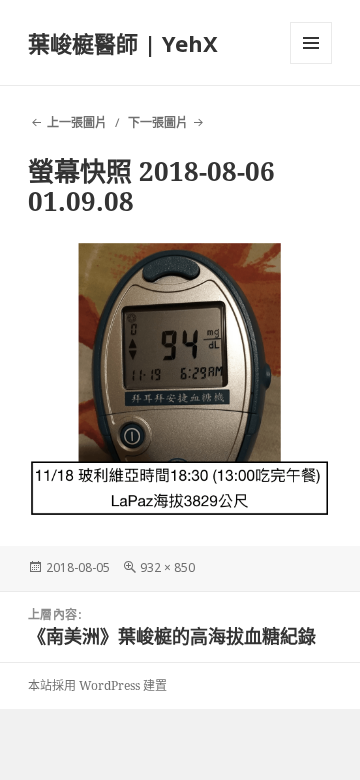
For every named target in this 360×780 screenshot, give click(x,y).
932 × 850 (167, 567)
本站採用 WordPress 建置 (97, 685)
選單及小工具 (311, 43)
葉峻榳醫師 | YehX (123, 43)
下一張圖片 (158, 122)
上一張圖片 (77, 122)
